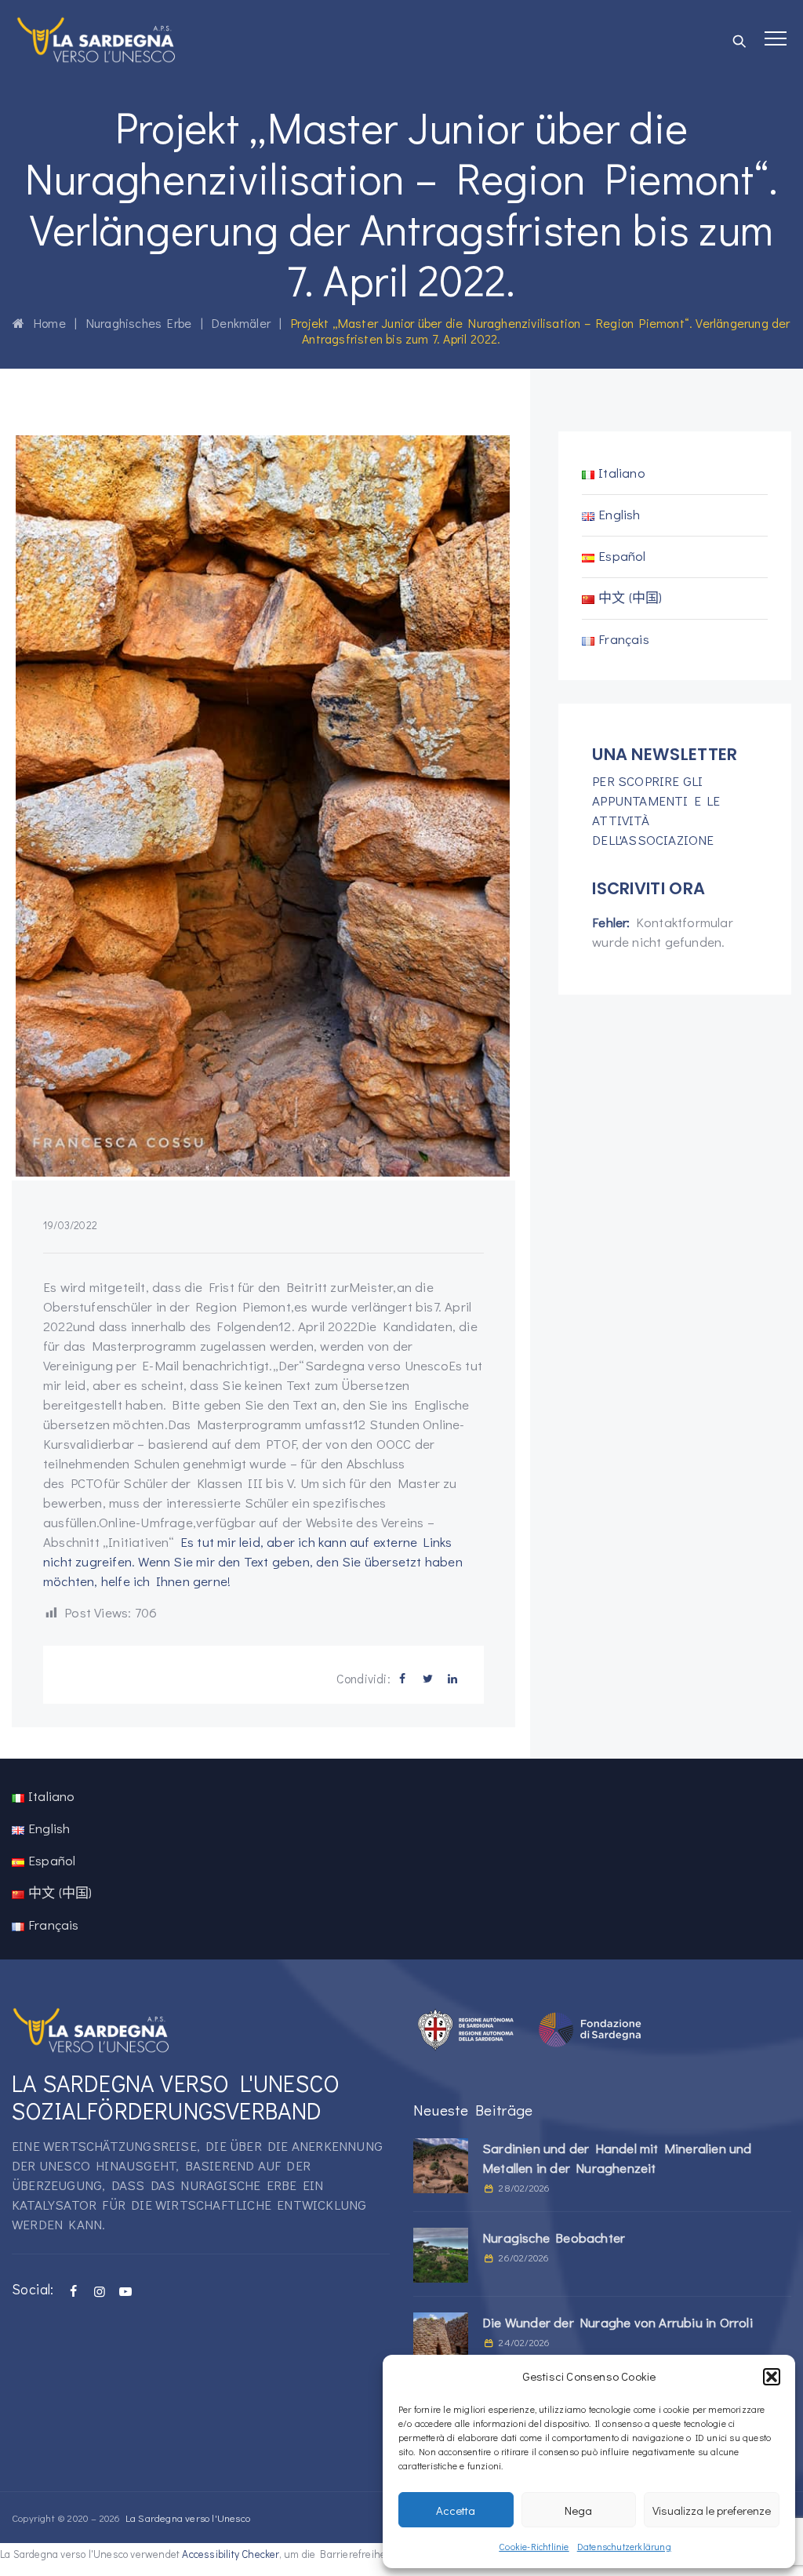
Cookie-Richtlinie (534, 2546)
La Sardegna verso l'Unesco (188, 2518)
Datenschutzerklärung (624, 2546)
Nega (578, 2510)
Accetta (456, 2510)
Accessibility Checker (230, 2554)
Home (45, 323)
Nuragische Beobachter (554, 2238)
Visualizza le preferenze (712, 2510)
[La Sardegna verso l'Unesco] (96, 39)
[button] (772, 2377)
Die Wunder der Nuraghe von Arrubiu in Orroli (618, 2322)
